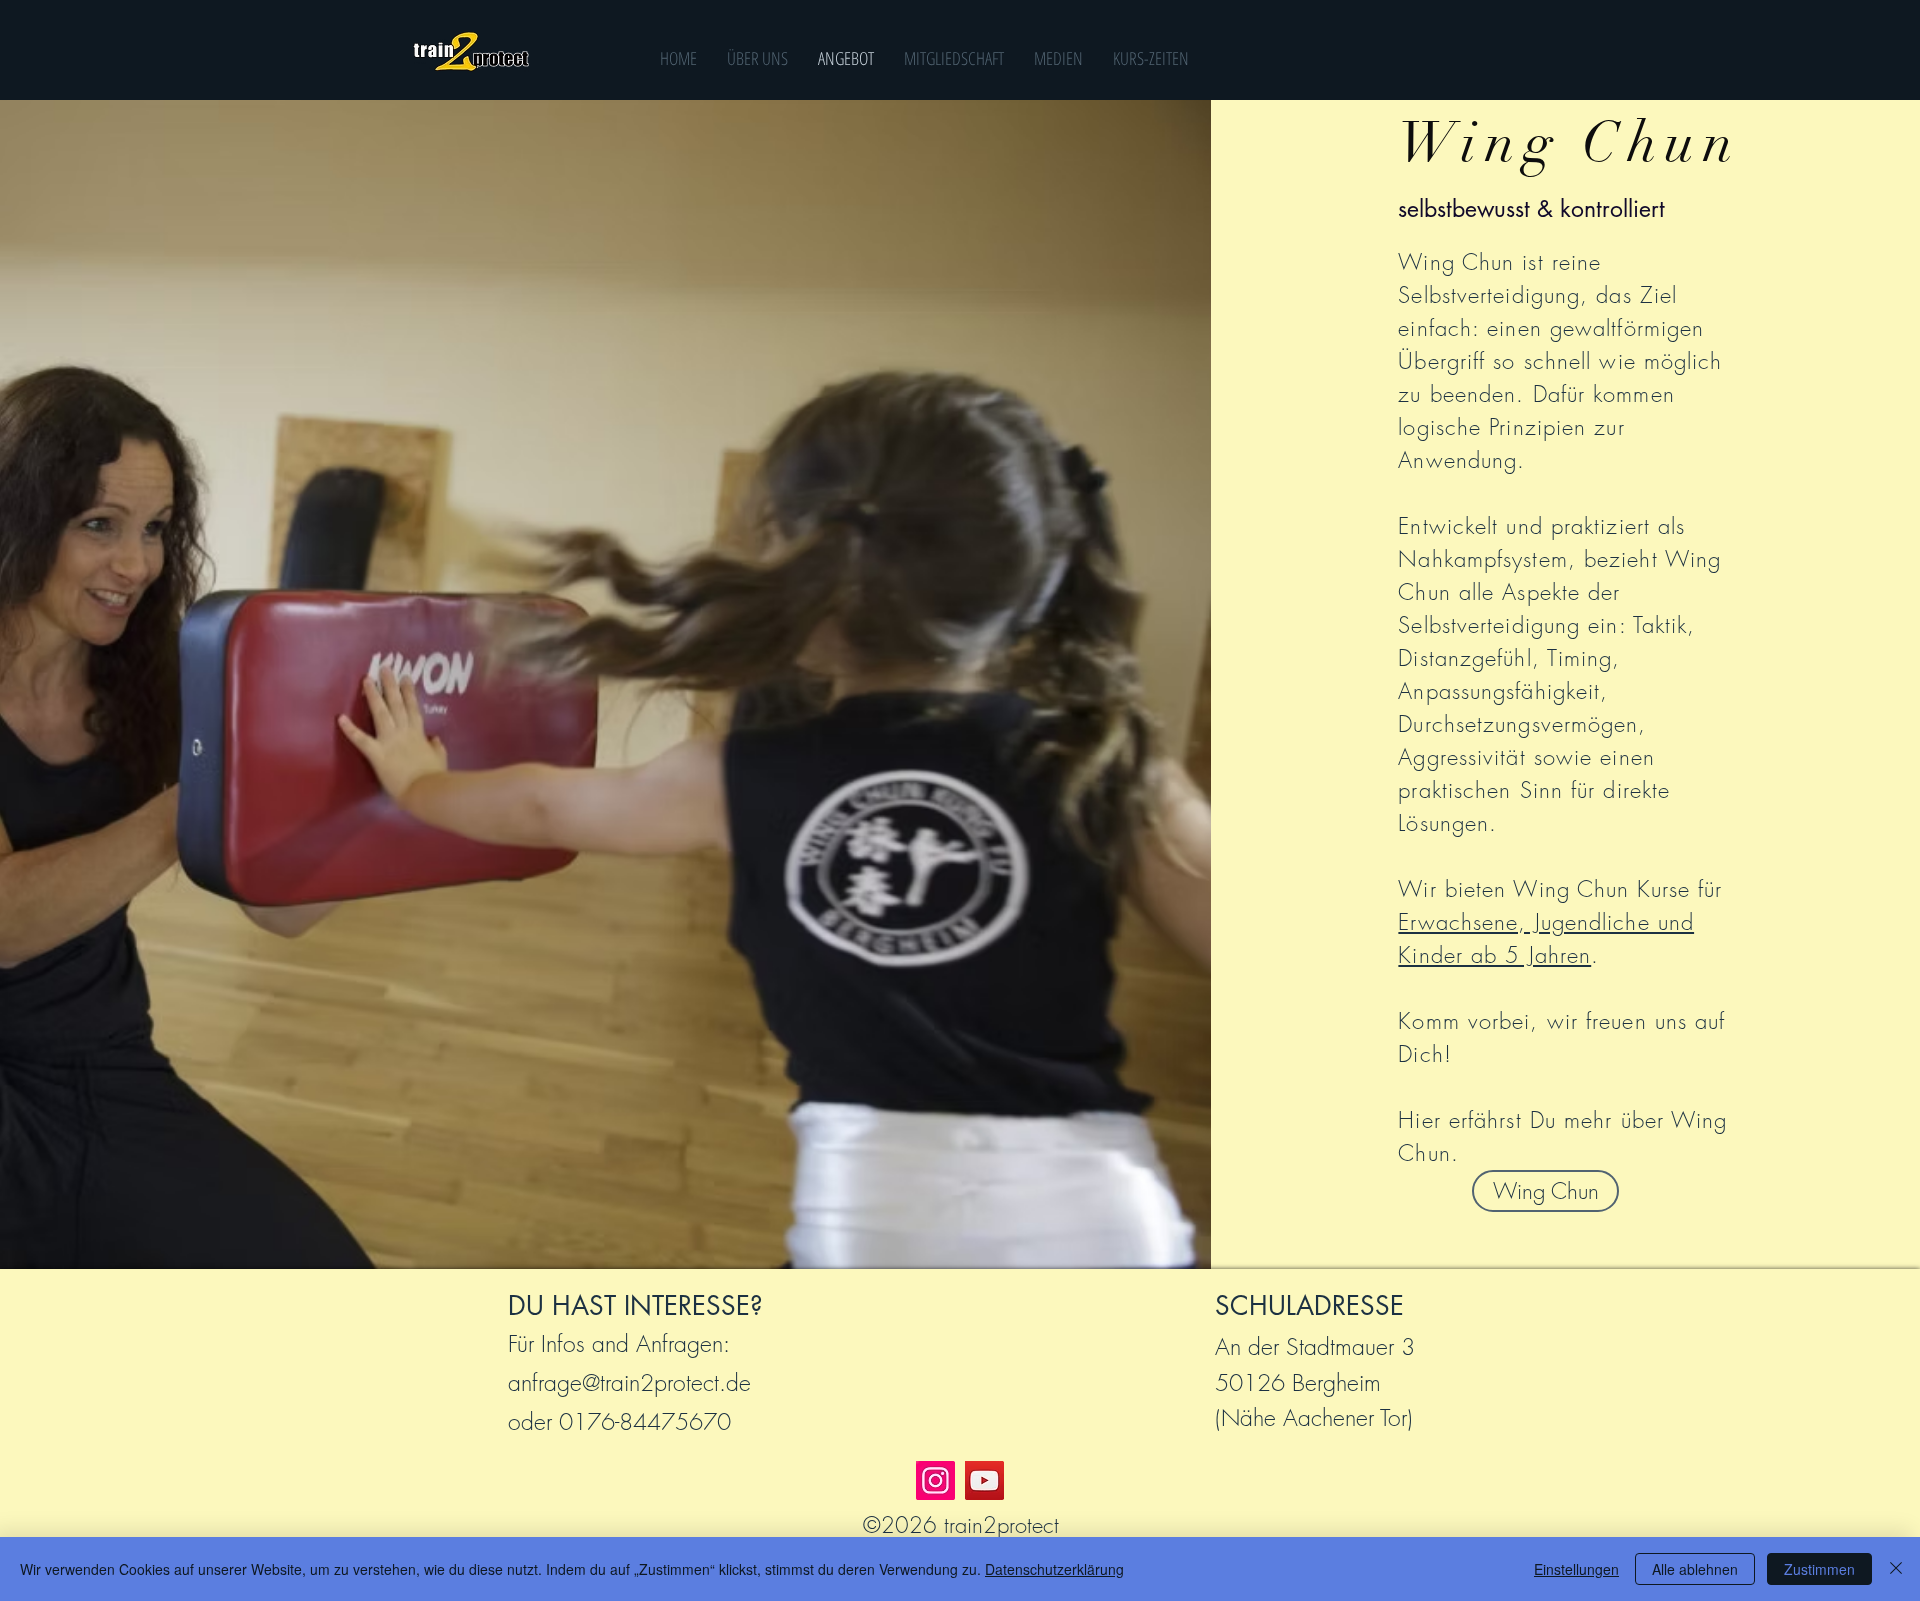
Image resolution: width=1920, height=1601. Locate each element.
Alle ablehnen (1695, 1569)
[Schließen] (1896, 1569)
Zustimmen (1819, 1569)
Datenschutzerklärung (1054, 1569)
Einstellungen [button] (1576, 1569)
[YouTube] (984, 1480)
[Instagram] (935, 1480)
